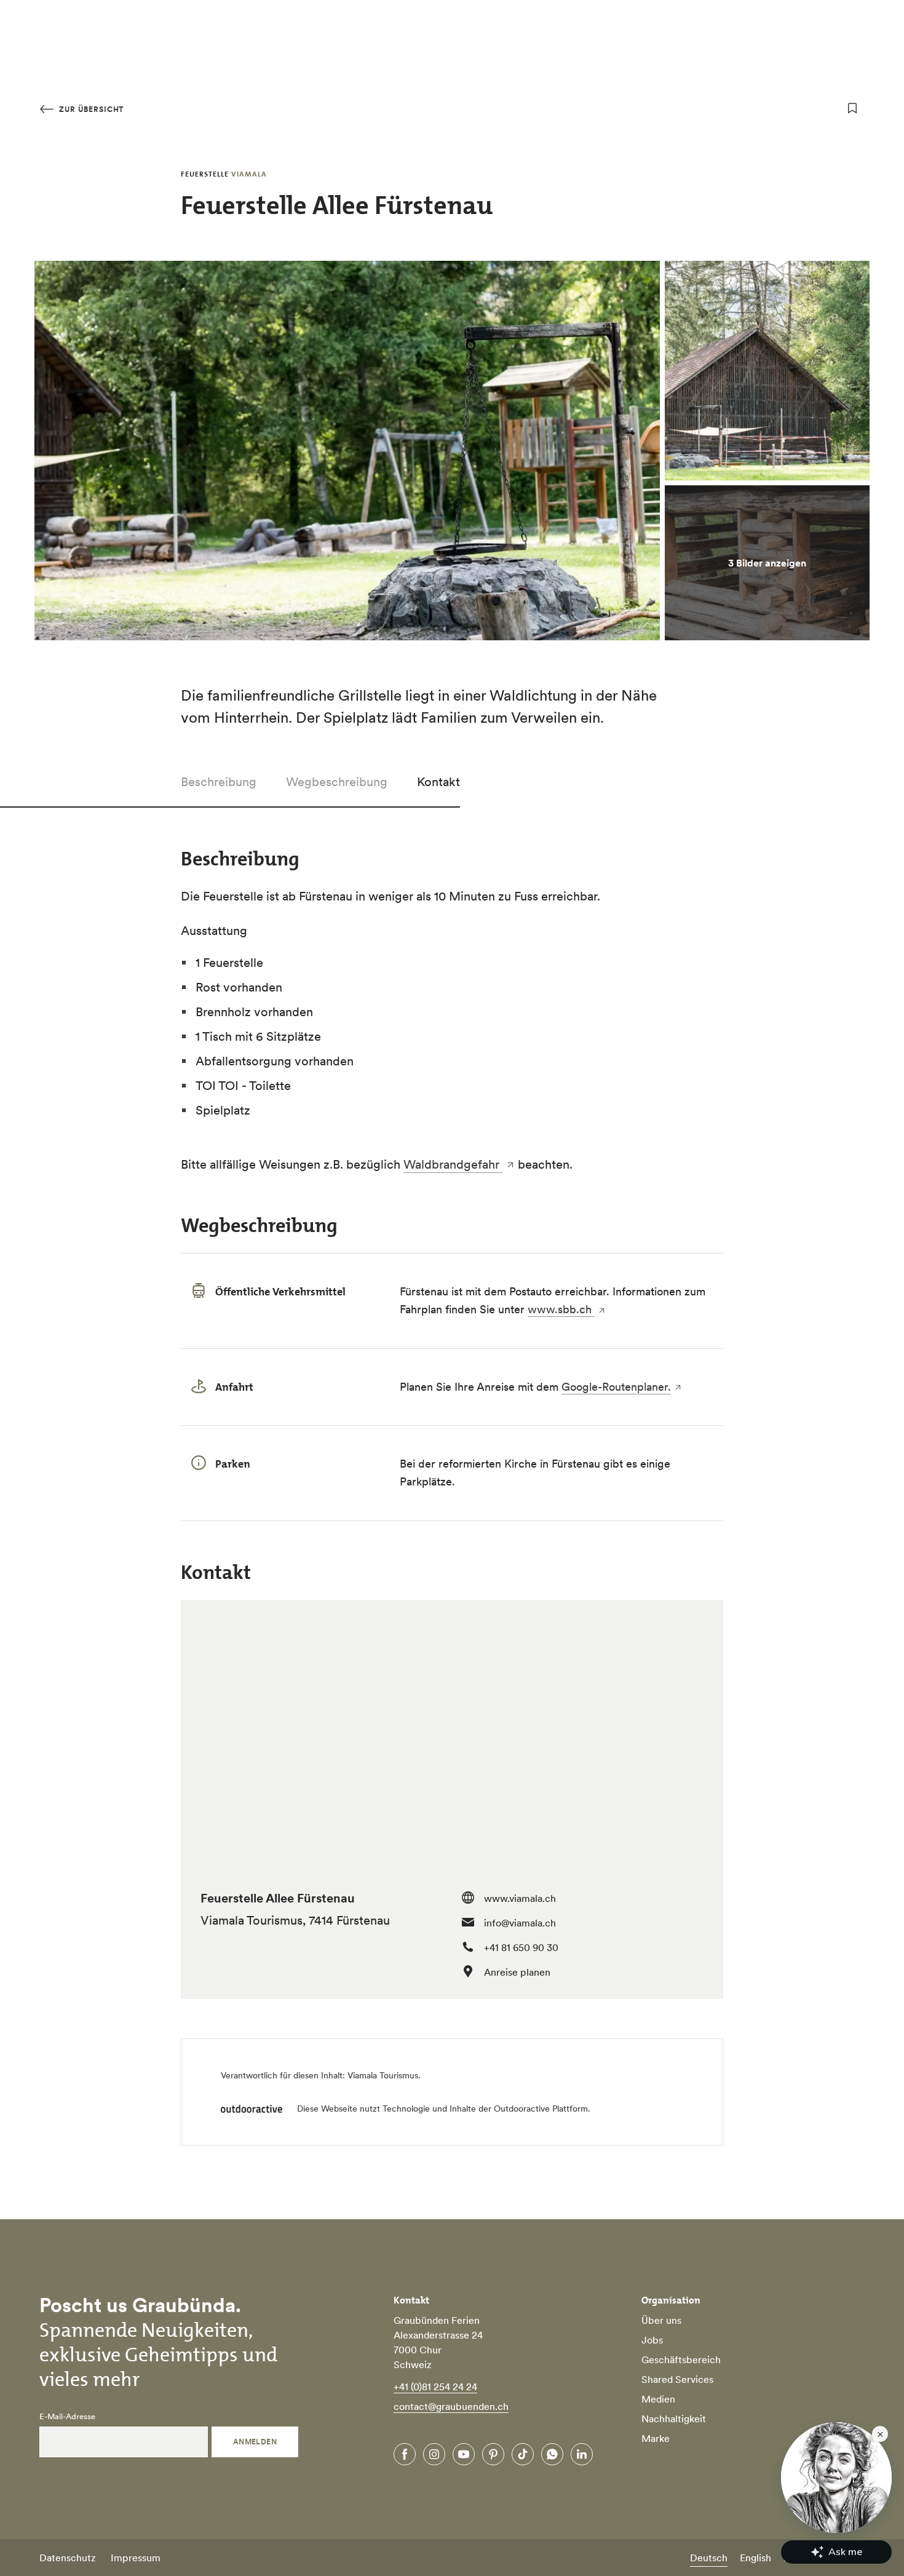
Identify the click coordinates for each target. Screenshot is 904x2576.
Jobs (652, 2340)
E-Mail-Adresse (67, 2417)
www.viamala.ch (520, 1898)
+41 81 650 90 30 (521, 1947)
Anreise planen (517, 1972)
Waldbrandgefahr (453, 1164)
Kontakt (438, 782)
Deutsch (709, 2558)
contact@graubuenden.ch (451, 2406)
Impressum (136, 2558)
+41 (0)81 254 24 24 (435, 2387)
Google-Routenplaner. (616, 1387)
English (755, 2558)
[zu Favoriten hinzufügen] (852, 108)
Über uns (661, 2320)
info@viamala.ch (520, 1923)
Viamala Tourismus (383, 2075)
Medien (658, 2399)
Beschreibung (219, 782)
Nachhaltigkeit (674, 2419)
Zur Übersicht (90, 109)
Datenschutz (68, 2558)
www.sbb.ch (561, 1309)
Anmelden (255, 2442)
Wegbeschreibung (337, 782)
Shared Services (677, 2379)
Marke (656, 2438)
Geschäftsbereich (681, 2359)
